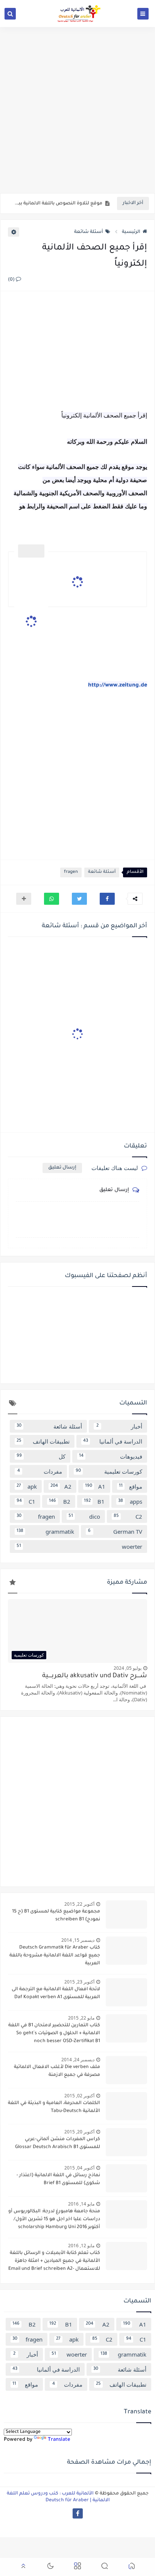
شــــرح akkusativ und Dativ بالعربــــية (95, 1676)
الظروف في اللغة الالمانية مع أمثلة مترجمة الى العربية (57, 204)
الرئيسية (131, 232)
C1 (26, 1501)
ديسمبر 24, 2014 (78, 2060)
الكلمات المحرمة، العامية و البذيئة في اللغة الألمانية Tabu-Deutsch (54, 2107)
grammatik (45, 1531)
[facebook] (78, 2513)
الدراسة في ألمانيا (113, 1441)
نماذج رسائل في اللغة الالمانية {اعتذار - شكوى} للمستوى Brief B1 (58, 2179)
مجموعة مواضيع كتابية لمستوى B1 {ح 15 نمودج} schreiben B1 (56, 1916)
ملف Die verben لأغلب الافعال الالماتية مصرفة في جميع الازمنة (57, 2071)
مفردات (40, 1471)
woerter (79, 1547)
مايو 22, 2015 (81, 2018)
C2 (128, 1516)
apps (130, 1501)
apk (27, 1486)
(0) (12, 280)
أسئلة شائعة (89, 232)
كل (41, 1456)
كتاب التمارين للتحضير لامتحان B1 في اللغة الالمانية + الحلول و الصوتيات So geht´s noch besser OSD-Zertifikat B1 (54, 2033)
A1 (95, 1486)
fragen (71, 872)
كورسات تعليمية (109, 1471)
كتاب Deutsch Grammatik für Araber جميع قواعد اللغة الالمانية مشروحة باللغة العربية (55, 1956)
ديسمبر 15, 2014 (78, 1940)
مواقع (131, 1486)
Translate (59, 2440)
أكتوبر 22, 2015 (79, 1904)
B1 (94, 1501)
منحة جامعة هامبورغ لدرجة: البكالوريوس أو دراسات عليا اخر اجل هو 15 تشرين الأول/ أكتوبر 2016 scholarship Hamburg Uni (54, 2219)
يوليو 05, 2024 (128, 1668)
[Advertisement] (77, 110)
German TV (115, 1531)
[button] (107, 899)
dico (84, 1516)
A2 (61, 1486)
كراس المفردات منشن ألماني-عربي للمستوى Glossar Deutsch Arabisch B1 (58, 2143)
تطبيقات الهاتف (43, 1441)
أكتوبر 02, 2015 (79, 2096)
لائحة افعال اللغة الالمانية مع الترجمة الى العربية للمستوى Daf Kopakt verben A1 (56, 1993)
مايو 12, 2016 (81, 2246)
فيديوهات (111, 1456)
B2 (59, 1501)
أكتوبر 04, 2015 (79, 2168)
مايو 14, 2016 (81, 2204)
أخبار (119, 1426)
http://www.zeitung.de (118, 686)
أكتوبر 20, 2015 (79, 2132)
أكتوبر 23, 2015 (79, 1982)
